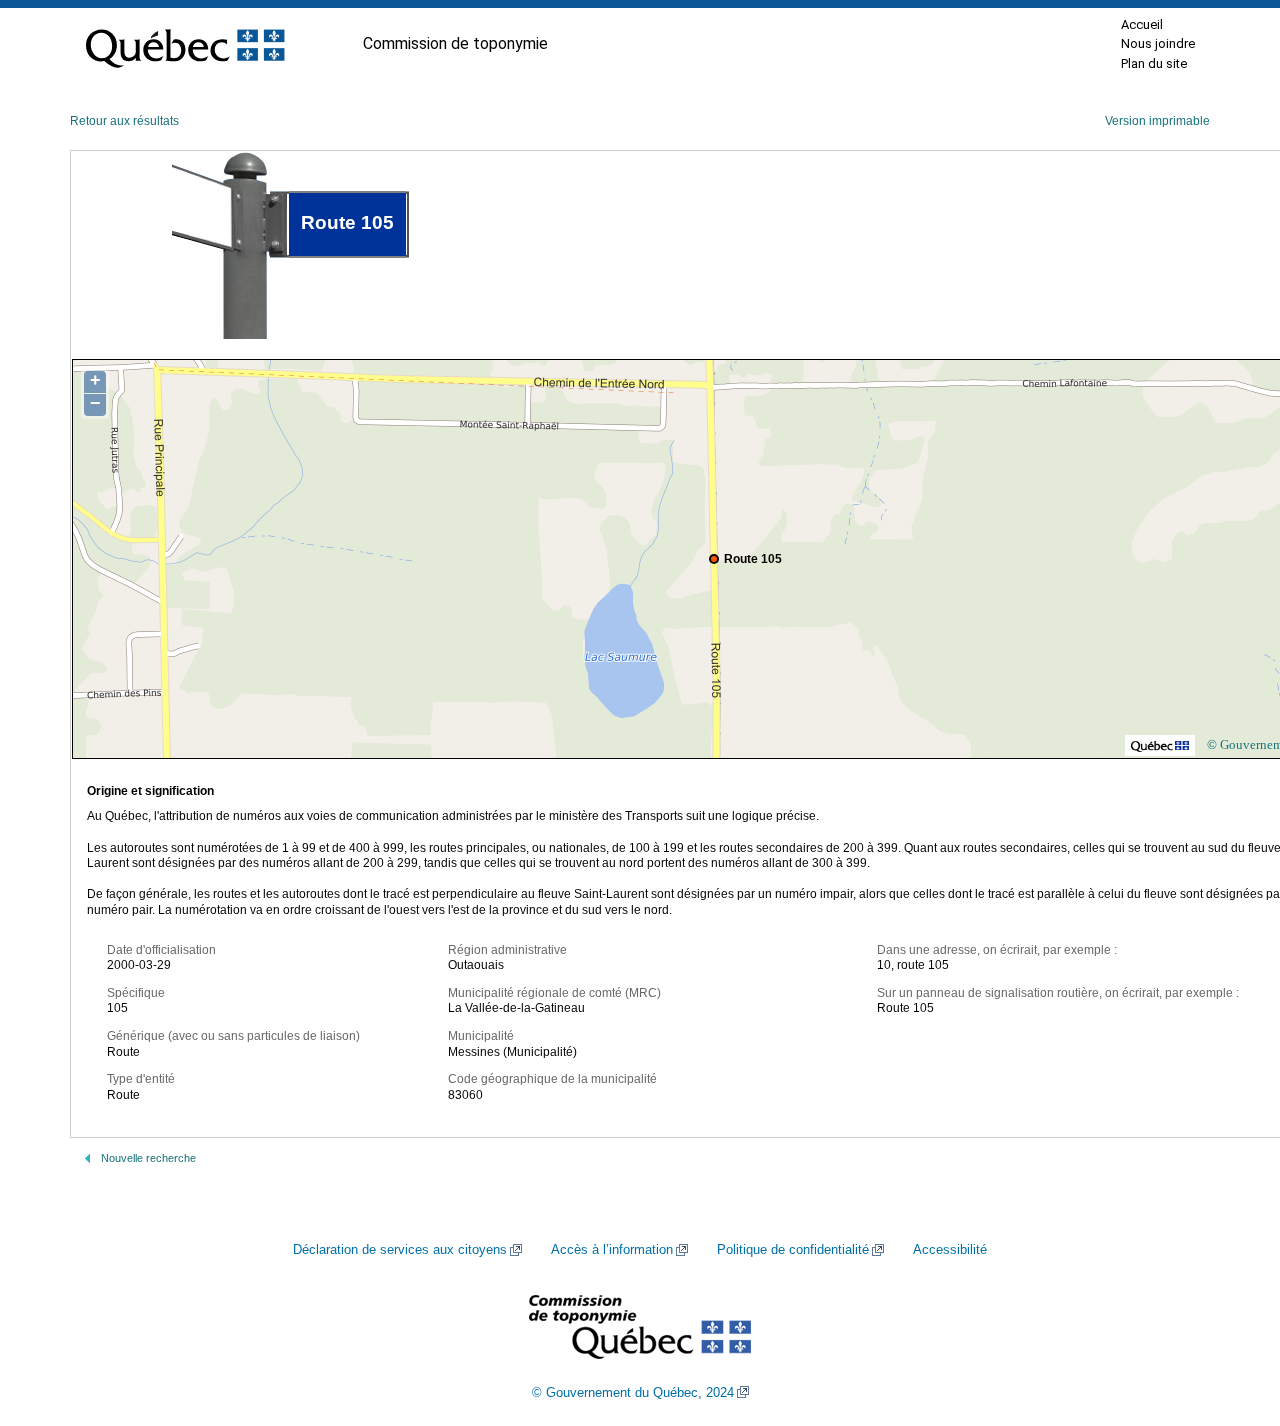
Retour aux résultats (124, 121)
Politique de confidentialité (793, 1250)
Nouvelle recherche (148, 1158)
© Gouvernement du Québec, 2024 (633, 1393)
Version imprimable (1157, 121)
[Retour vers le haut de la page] (1230, 1316)
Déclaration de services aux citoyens (400, 1250)
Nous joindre (1158, 43)
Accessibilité (950, 1250)
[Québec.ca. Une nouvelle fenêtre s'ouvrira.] (185, 44)
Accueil (1142, 24)
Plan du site (1154, 63)
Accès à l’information (612, 1250)
